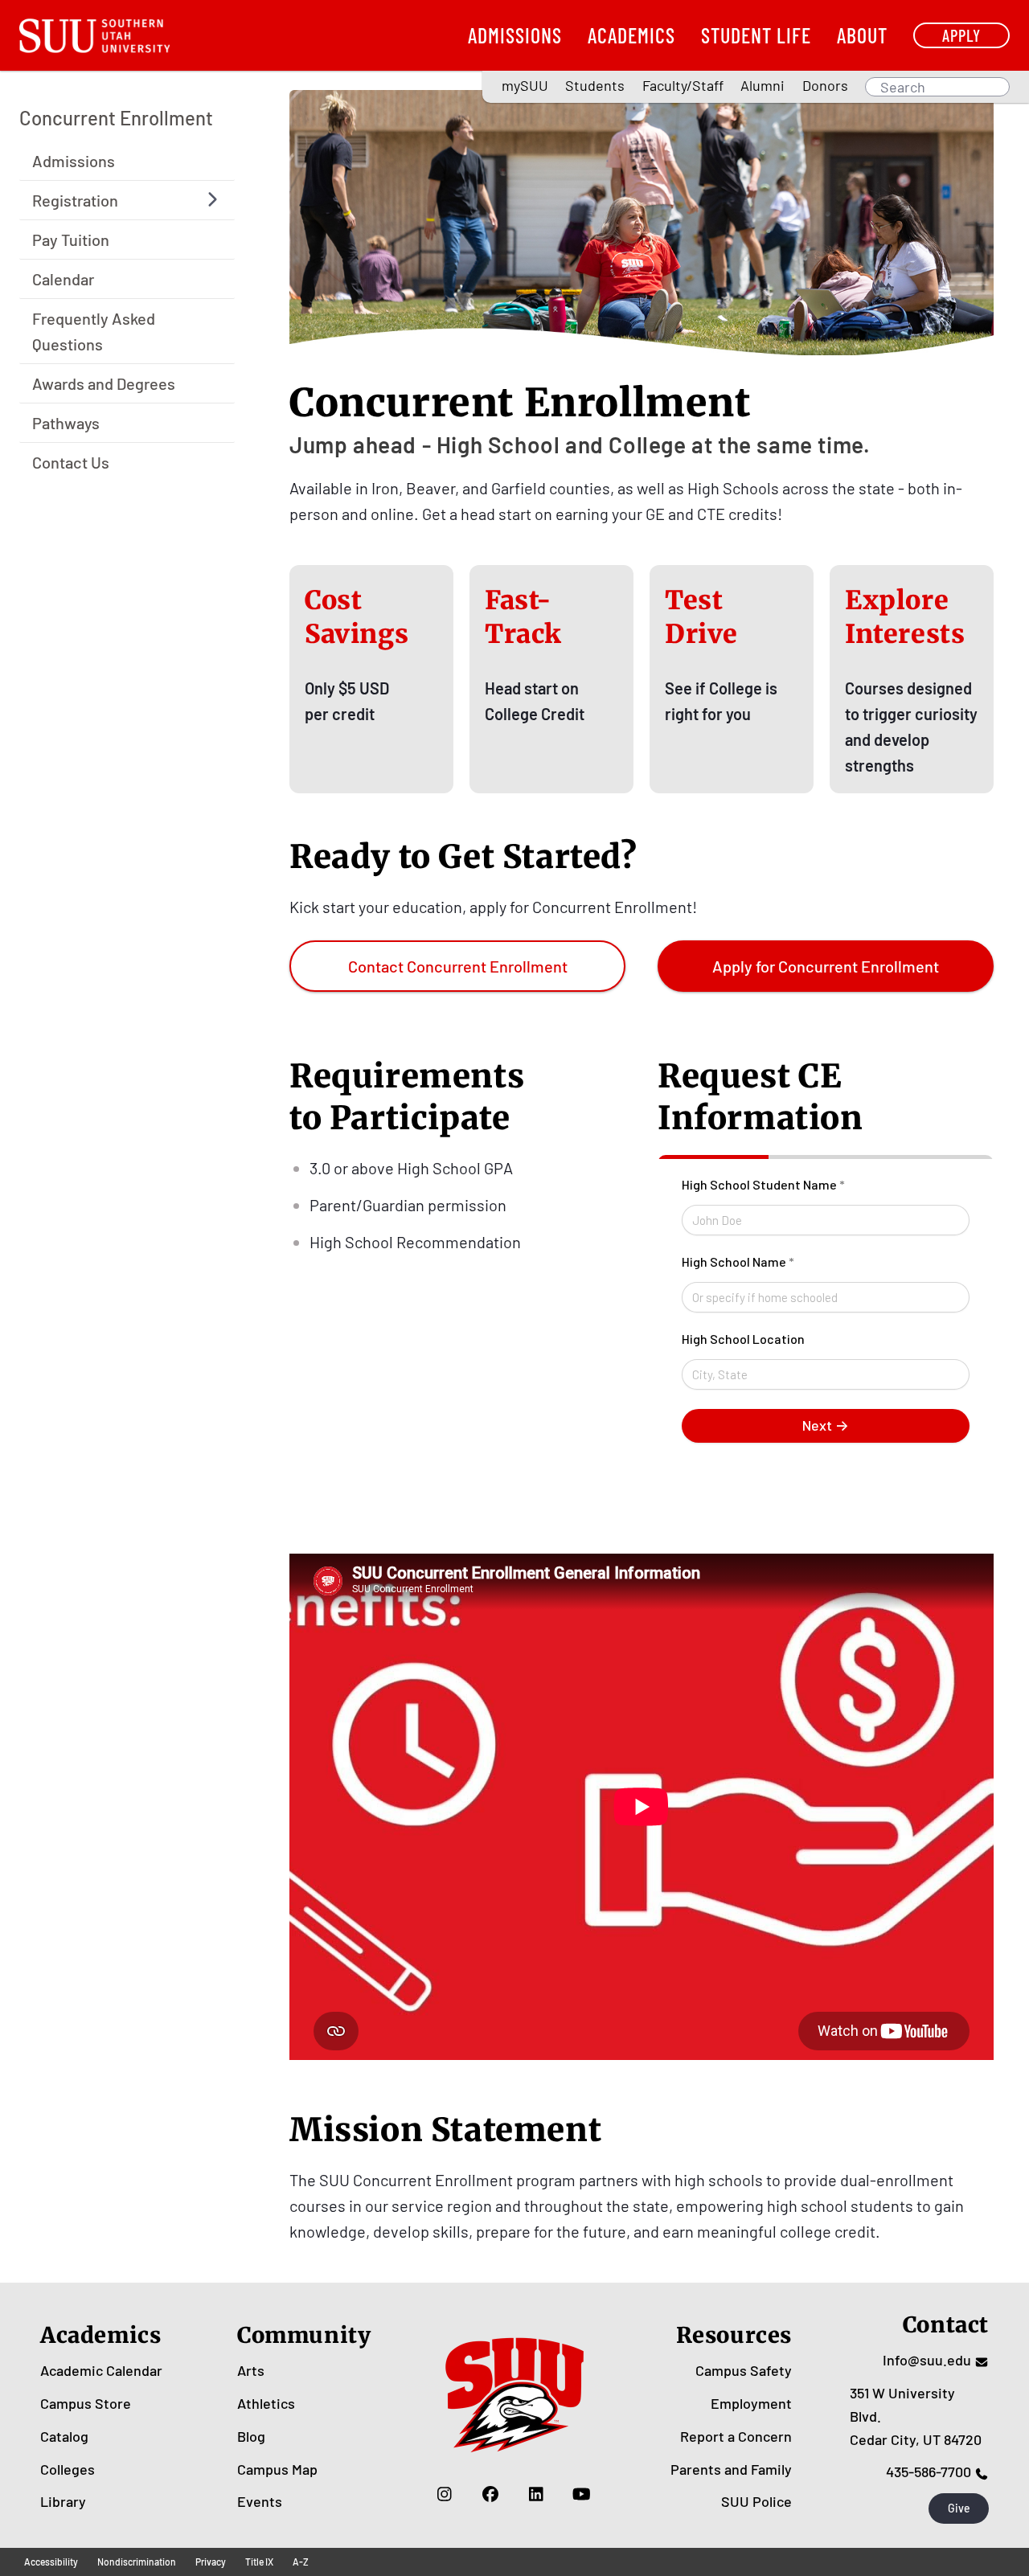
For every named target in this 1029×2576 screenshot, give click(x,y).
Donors (825, 85)
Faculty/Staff (683, 85)
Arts (251, 2370)
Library (63, 2501)
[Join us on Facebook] (490, 2493)
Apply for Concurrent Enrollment (826, 966)
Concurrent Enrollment (116, 118)
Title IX (259, 2562)
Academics (631, 35)
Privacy (211, 2562)
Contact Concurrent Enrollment (458, 966)
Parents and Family (731, 2469)
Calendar (63, 278)
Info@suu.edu (927, 2360)
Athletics (266, 2403)
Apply (961, 35)
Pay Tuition (71, 239)
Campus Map (277, 2469)
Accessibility (51, 2562)
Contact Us (71, 461)
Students (595, 85)
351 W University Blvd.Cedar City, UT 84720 (916, 2416)
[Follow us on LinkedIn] (536, 2493)
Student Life (756, 35)
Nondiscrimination (137, 2562)
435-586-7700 (929, 2472)
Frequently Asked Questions (94, 330)
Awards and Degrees (104, 383)
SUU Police (756, 2501)
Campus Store (86, 2403)
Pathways (66, 422)
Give (959, 2508)
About (862, 35)
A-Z (301, 2562)
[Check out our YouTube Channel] (582, 2493)
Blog (251, 2436)
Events (260, 2501)
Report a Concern (736, 2436)
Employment (751, 2403)
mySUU (525, 85)
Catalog (64, 2436)
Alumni (763, 85)
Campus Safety (744, 2370)
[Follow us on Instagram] (444, 2493)
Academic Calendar (101, 2370)
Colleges (68, 2469)
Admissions (515, 35)
